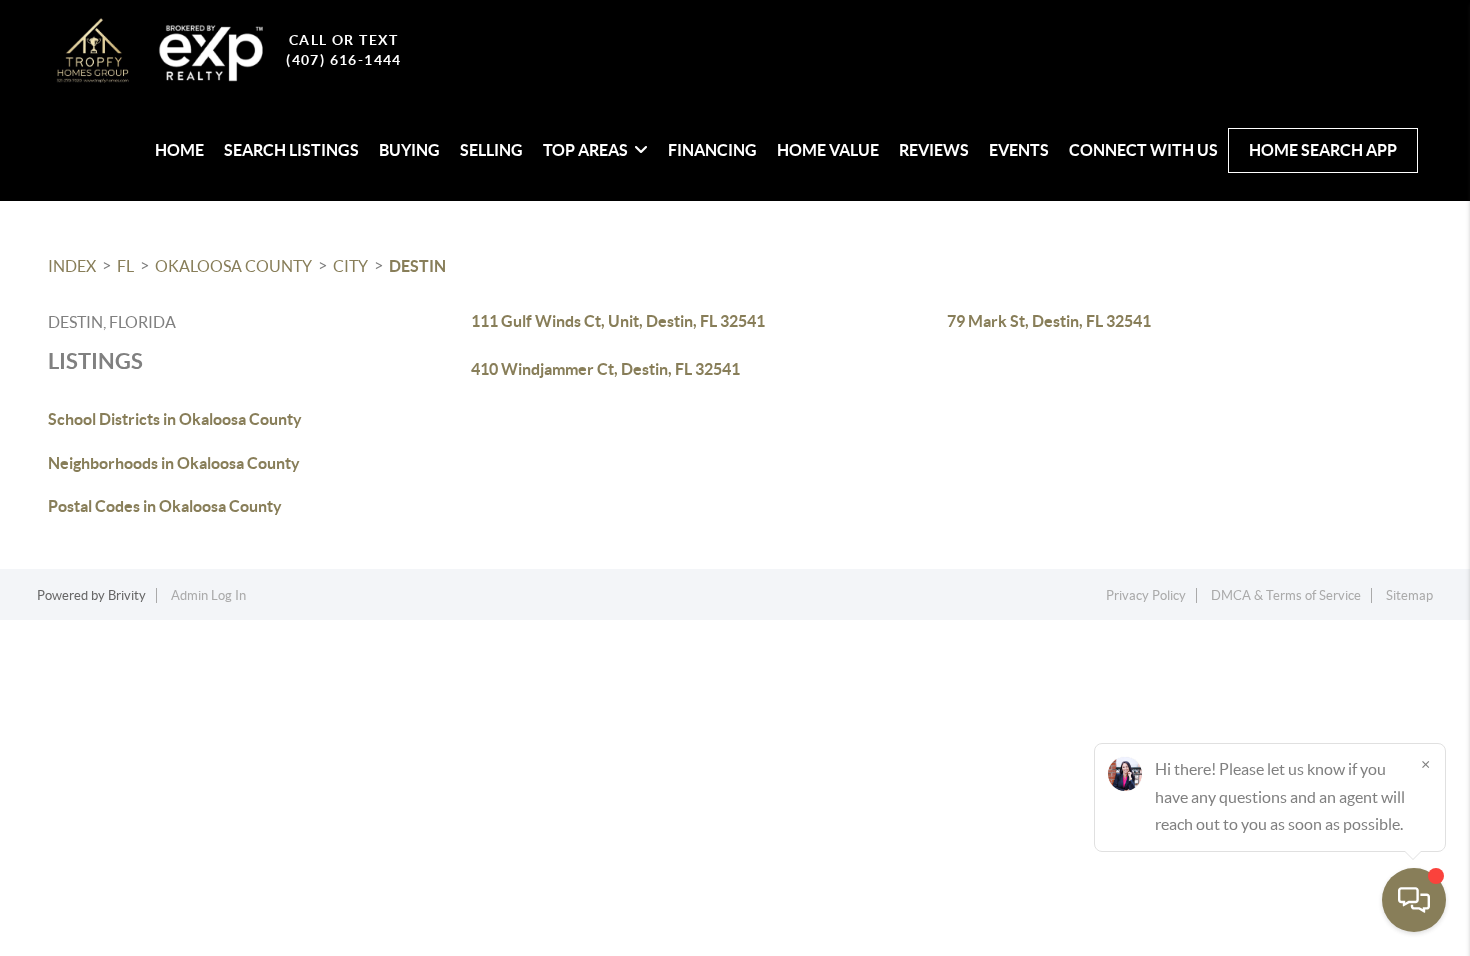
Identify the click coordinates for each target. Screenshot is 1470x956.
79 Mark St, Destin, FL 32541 (1049, 321)
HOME (179, 150)
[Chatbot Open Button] (1414, 900)
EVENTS (1019, 150)
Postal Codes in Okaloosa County (165, 506)
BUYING (409, 150)
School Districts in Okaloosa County (175, 419)
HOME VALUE (828, 150)
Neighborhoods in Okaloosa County (174, 463)
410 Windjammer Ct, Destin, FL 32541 (605, 369)
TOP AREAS (585, 150)
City (350, 266)
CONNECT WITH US (1143, 150)
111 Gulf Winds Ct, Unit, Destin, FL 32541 (618, 321)
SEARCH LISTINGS (291, 150)
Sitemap (1409, 595)
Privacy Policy (1146, 595)
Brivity (127, 595)
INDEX (72, 266)
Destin (417, 266)
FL (125, 266)
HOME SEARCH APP (1323, 150)
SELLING (491, 150)
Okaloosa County (233, 266)
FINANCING (712, 150)
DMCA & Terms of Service (1286, 595)
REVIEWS (934, 150)
